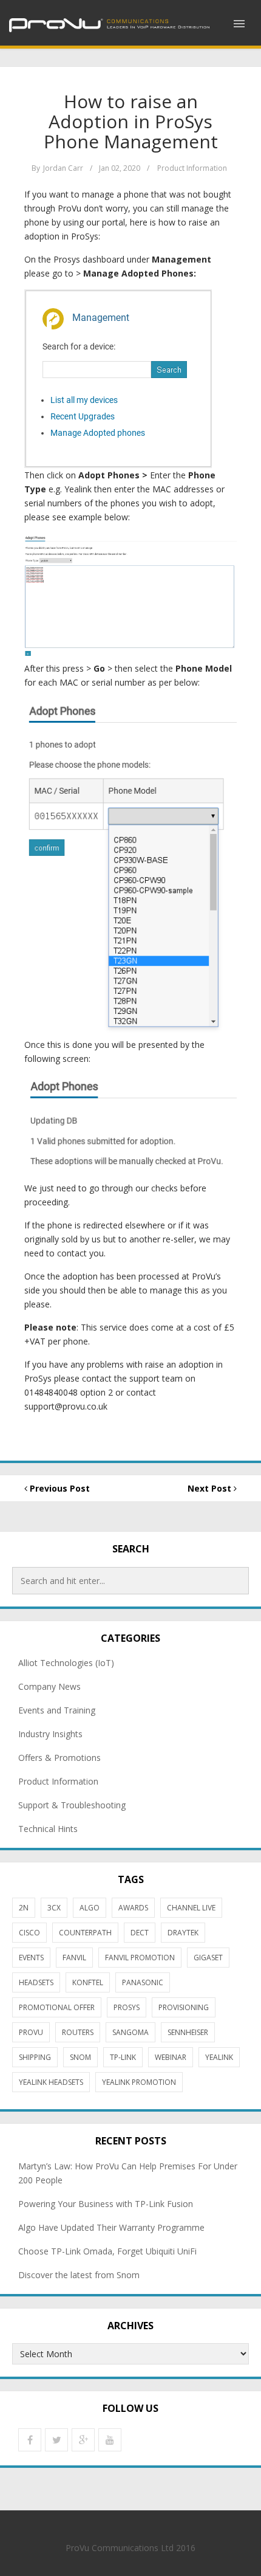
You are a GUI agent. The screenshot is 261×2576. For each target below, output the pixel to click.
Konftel (88, 1982)
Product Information (192, 168)
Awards (133, 1908)
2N (24, 1908)
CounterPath (85, 1933)
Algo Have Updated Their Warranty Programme (111, 2227)
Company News (49, 1686)
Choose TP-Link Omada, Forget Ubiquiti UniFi (107, 2251)
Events (31, 1958)
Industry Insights (50, 1734)
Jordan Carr (63, 168)
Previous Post (59, 1488)
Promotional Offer (57, 2007)
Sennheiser (188, 2032)
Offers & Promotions (59, 1758)
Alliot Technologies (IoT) (66, 1663)
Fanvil (74, 1958)
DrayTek (183, 1933)
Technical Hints (48, 1829)
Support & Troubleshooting (72, 1805)
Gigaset (208, 1958)
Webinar (171, 2057)
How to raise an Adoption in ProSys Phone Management (131, 121)
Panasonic (143, 1982)
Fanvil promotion (140, 1958)
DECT (140, 1933)
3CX (54, 1908)
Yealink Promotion (139, 2082)
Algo (90, 1908)
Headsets (36, 1982)
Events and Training (57, 1710)
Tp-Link (123, 2057)
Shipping (35, 2057)
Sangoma (130, 2032)
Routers (78, 2032)
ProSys (127, 2007)
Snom (80, 2057)
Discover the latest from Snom (79, 2275)
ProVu (31, 2032)
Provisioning (184, 2007)
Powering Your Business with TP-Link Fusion (106, 2204)
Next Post (211, 1488)
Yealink (219, 2057)
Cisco (29, 1933)
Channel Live (191, 1908)
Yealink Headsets (51, 2082)
